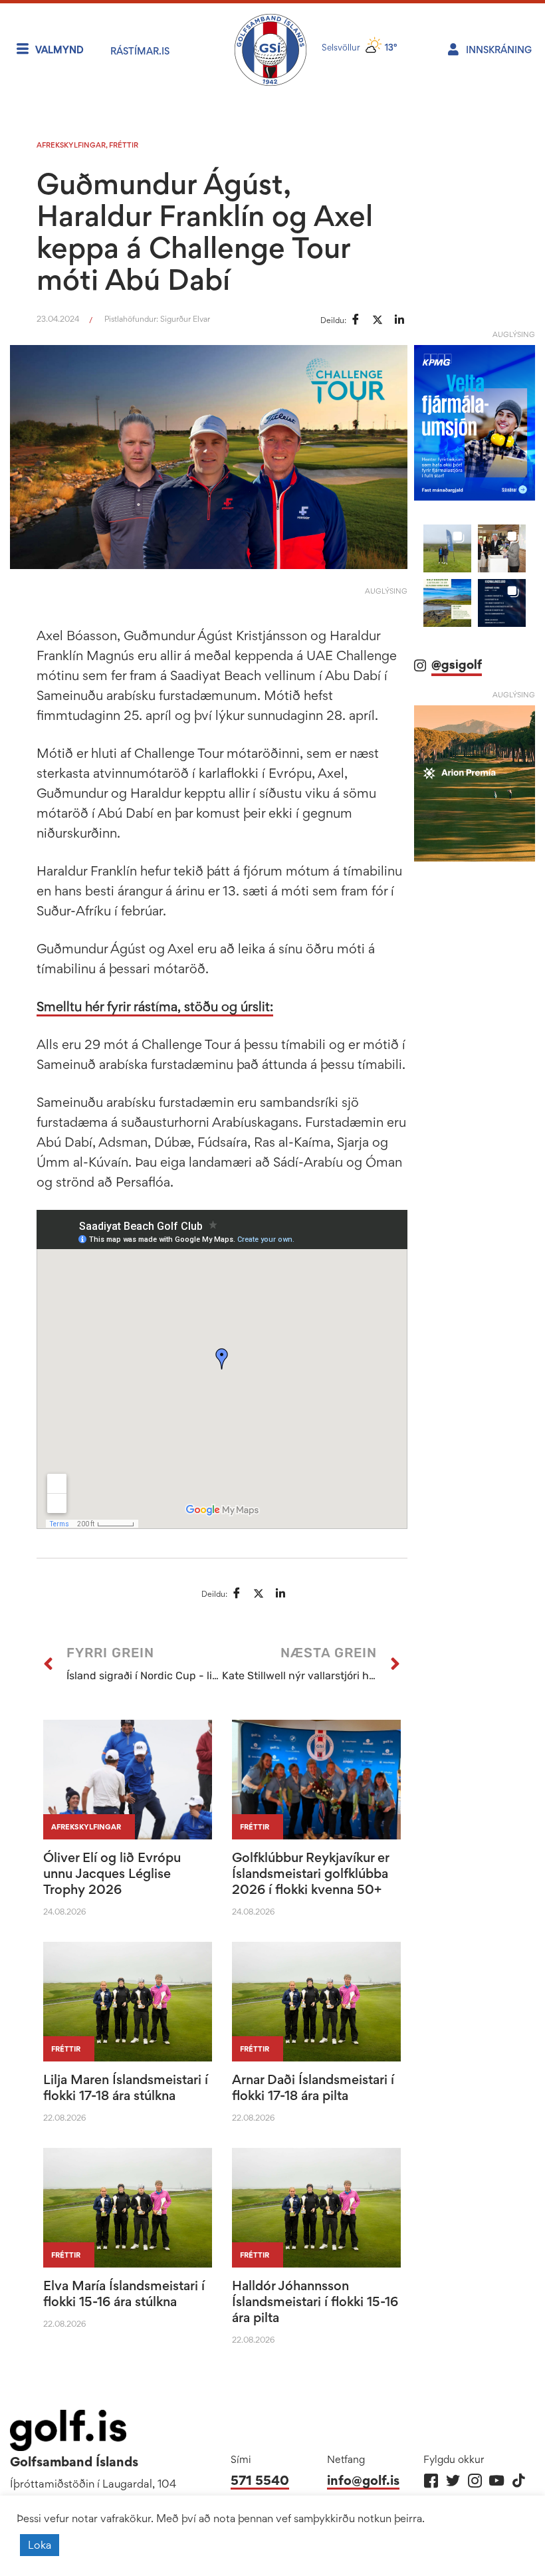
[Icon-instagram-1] (475, 2481)
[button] (447, 548)
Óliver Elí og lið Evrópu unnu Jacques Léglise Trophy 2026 (112, 1873)
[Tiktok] (519, 2481)
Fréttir (124, 145)
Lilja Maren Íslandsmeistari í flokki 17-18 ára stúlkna (126, 2087)
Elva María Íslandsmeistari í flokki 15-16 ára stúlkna (124, 2293)
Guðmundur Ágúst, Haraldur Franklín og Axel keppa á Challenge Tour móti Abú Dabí (205, 231)
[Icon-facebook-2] (431, 2481)
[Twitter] (453, 2481)
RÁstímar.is (140, 51)
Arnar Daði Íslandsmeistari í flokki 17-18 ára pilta (313, 2087)
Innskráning (499, 50)
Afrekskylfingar (71, 145)
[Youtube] (497, 2481)
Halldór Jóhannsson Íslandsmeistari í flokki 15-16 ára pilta (315, 2301)
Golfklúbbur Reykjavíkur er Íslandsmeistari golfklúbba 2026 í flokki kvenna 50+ (310, 1873)
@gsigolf (457, 664)
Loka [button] (40, 2545)
